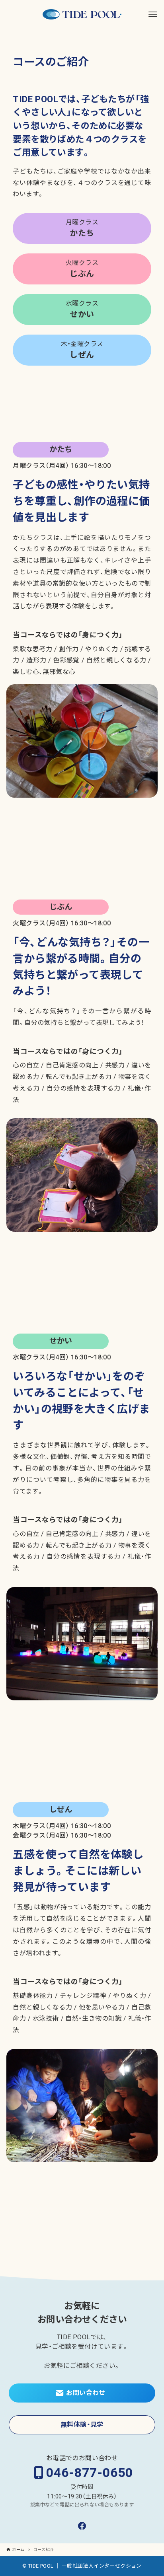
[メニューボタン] (153, 14)
